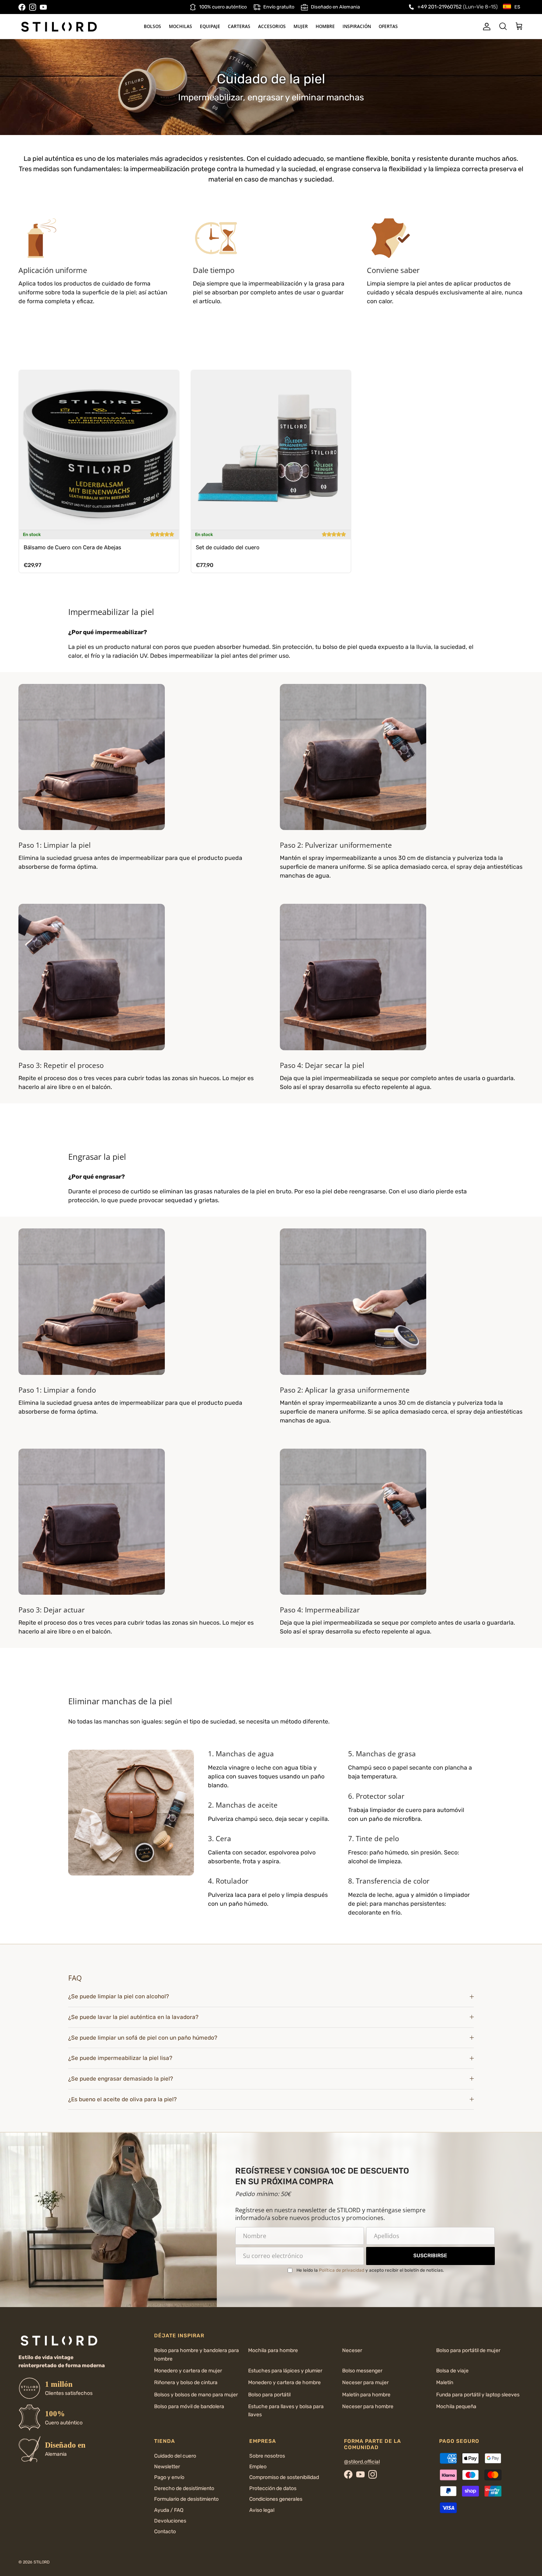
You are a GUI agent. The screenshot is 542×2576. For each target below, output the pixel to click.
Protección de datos (273, 2488)
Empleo (258, 2467)
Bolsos (152, 26)
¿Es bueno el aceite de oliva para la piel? (122, 2099)
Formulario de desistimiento (186, 2499)
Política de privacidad (342, 2270)
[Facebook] (22, 7)
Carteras (239, 26)
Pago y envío (169, 2477)
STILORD (42, 2562)
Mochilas (180, 26)
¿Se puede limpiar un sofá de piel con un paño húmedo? (143, 2038)
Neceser (352, 2350)
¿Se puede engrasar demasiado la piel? (121, 2079)
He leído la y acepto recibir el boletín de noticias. (370, 2270)
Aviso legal (262, 2510)
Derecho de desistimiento (184, 2488)
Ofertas (388, 26)
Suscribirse (430, 2256)
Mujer (301, 26)
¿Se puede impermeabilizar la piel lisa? (120, 2058)
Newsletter (167, 2467)
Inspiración (357, 26)
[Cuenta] (485, 27)
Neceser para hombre (368, 2406)
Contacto (165, 2532)
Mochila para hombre (273, 2350)
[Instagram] (33, 7)
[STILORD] (59, 27)
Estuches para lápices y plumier (285, 2371)
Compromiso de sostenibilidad (284, 2477)
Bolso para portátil (269, 2395)
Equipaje (210, 26)
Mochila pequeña (456, 2406)
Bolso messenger (362, 2371)
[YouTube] (43, 7)
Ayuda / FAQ (169, 2510)
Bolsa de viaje (452, 2371)
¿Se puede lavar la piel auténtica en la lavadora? (133, 2017)
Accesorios (272, 26)
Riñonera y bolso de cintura (186, 2383)
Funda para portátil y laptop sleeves (478, 2395)
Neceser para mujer (365, 2383)
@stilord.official (362, 2462)
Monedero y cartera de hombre (284, 2383)
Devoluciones (170, 2521)
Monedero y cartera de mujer (188, 2371)
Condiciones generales (276, 2499)
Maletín (445, 2383)
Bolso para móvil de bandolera (189, 2406)
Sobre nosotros (267, 2456)
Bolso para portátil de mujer (468, 2350)
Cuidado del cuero (175, 2456)
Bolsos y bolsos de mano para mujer (196, 2395)
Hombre (325, 26)
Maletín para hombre (366, 2395)
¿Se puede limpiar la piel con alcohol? (119, 1996)
